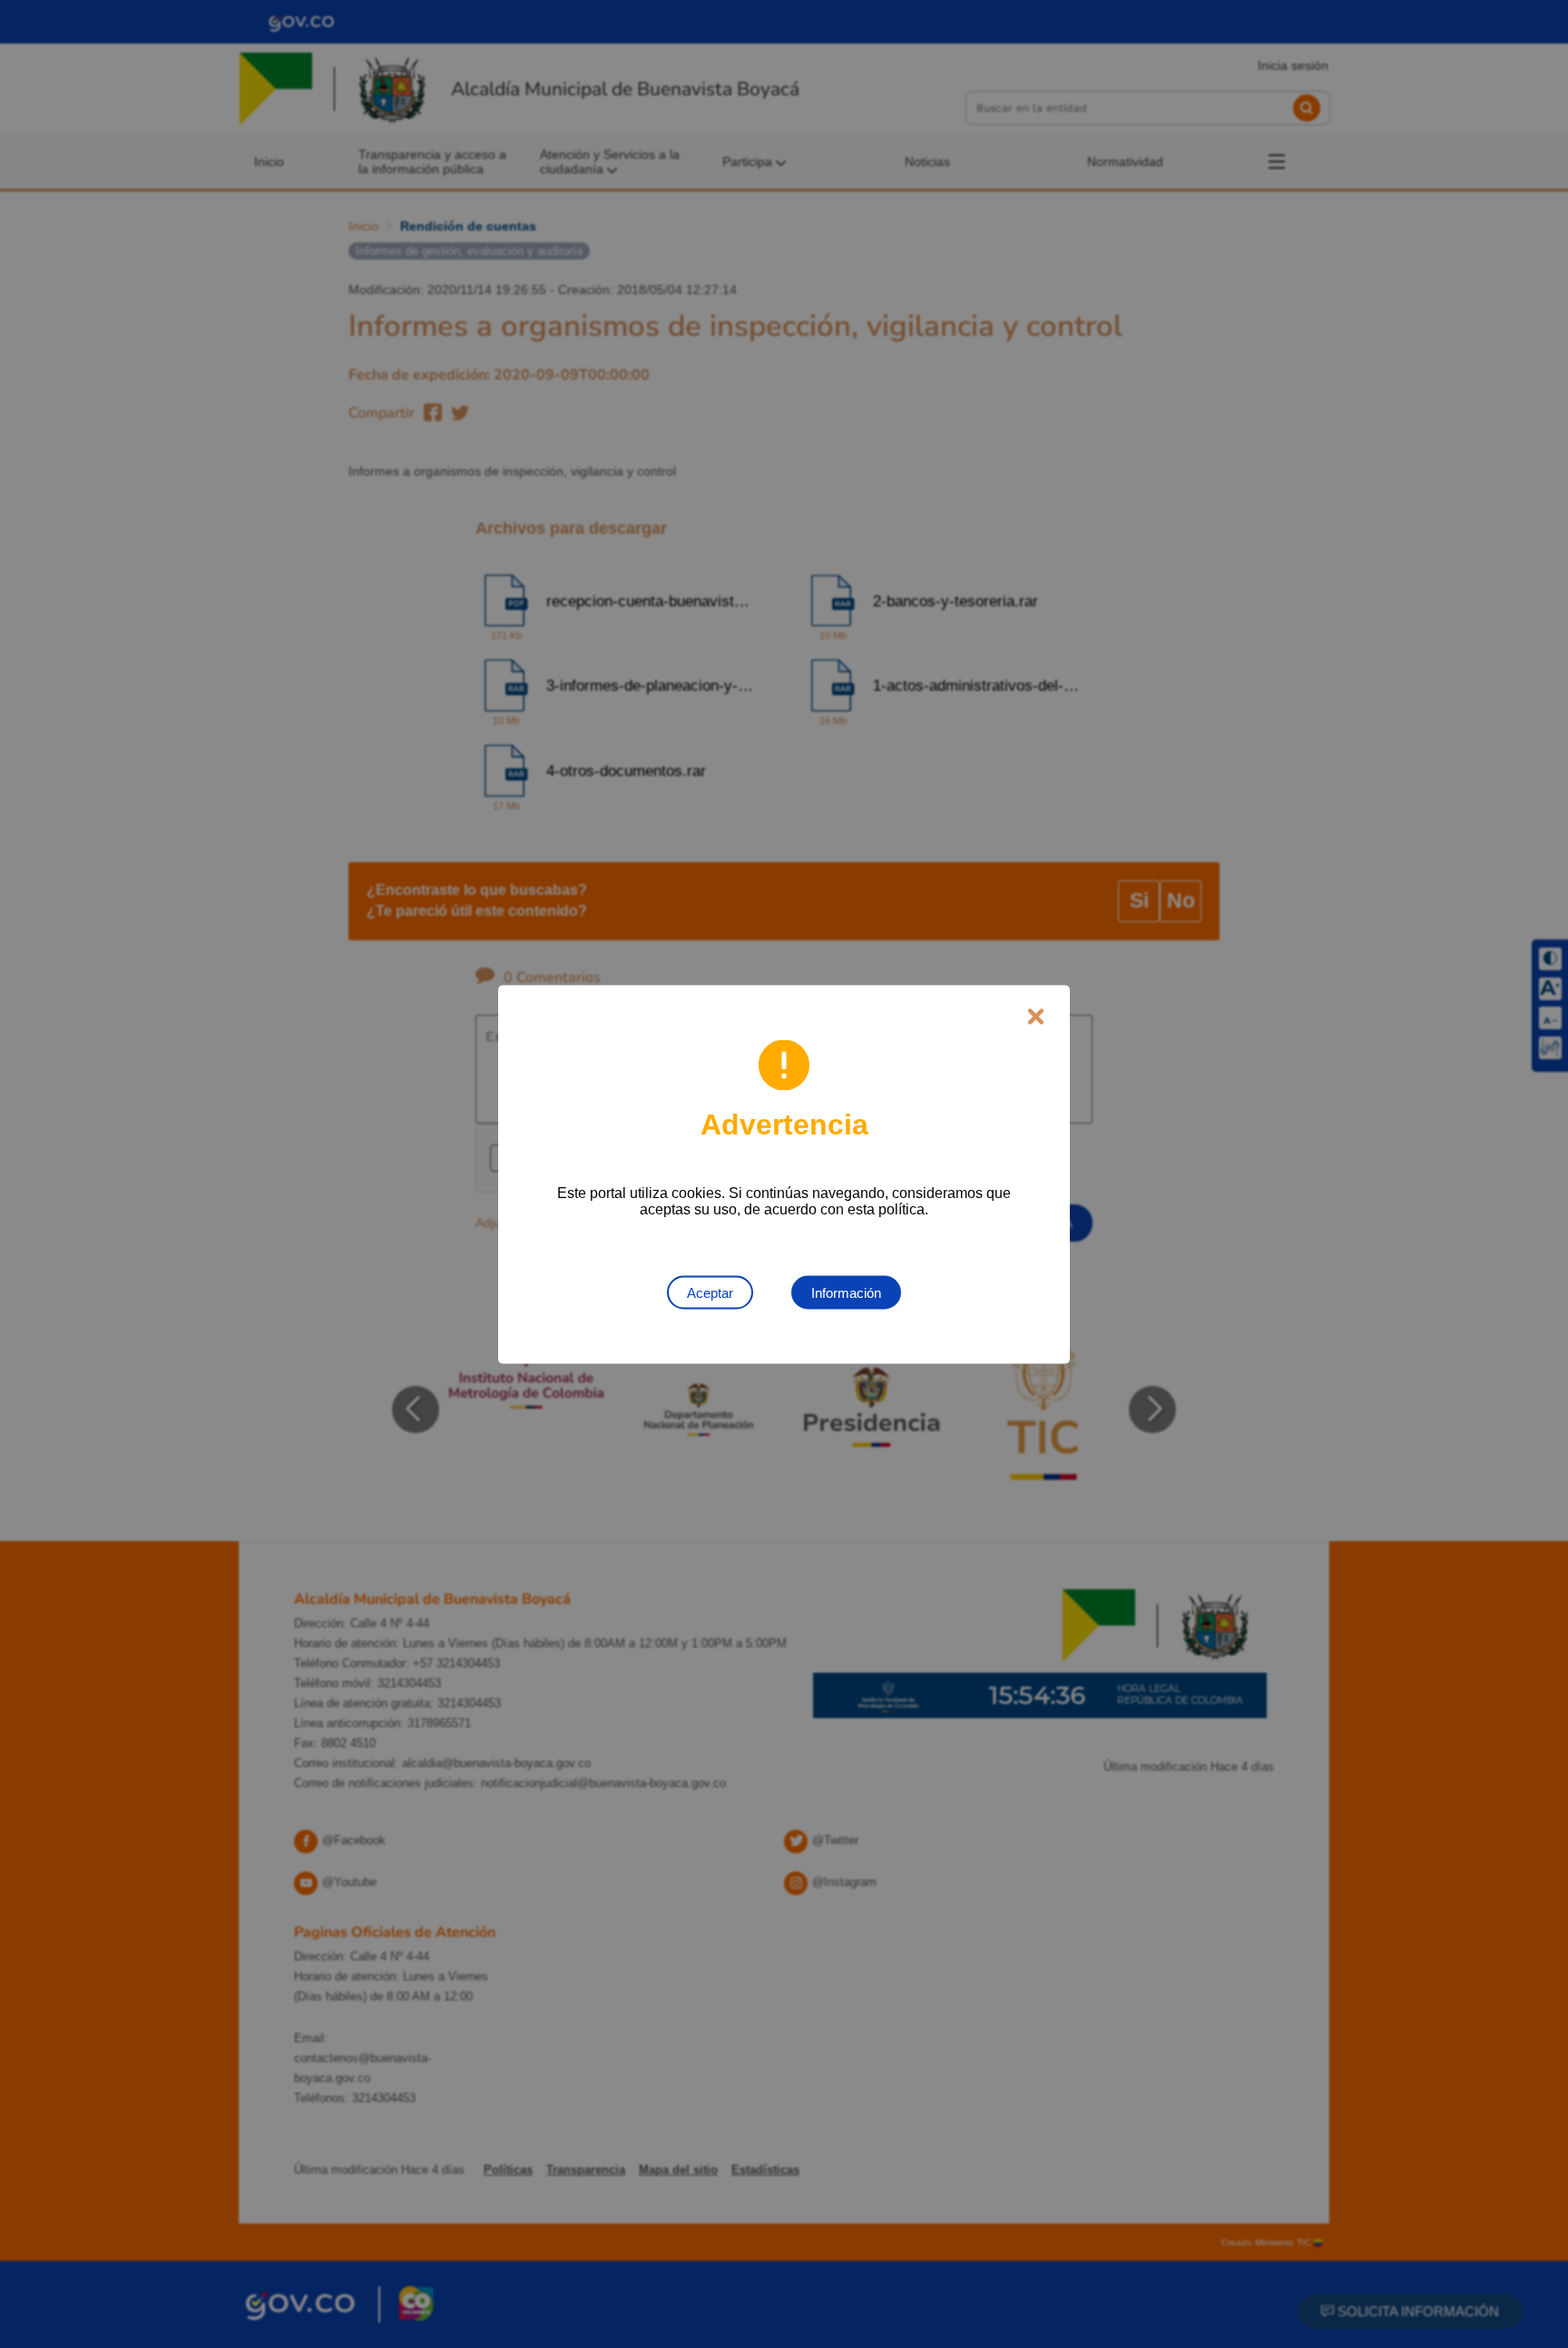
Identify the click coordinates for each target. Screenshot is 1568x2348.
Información (846, 1292)
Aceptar (710, 1292)
